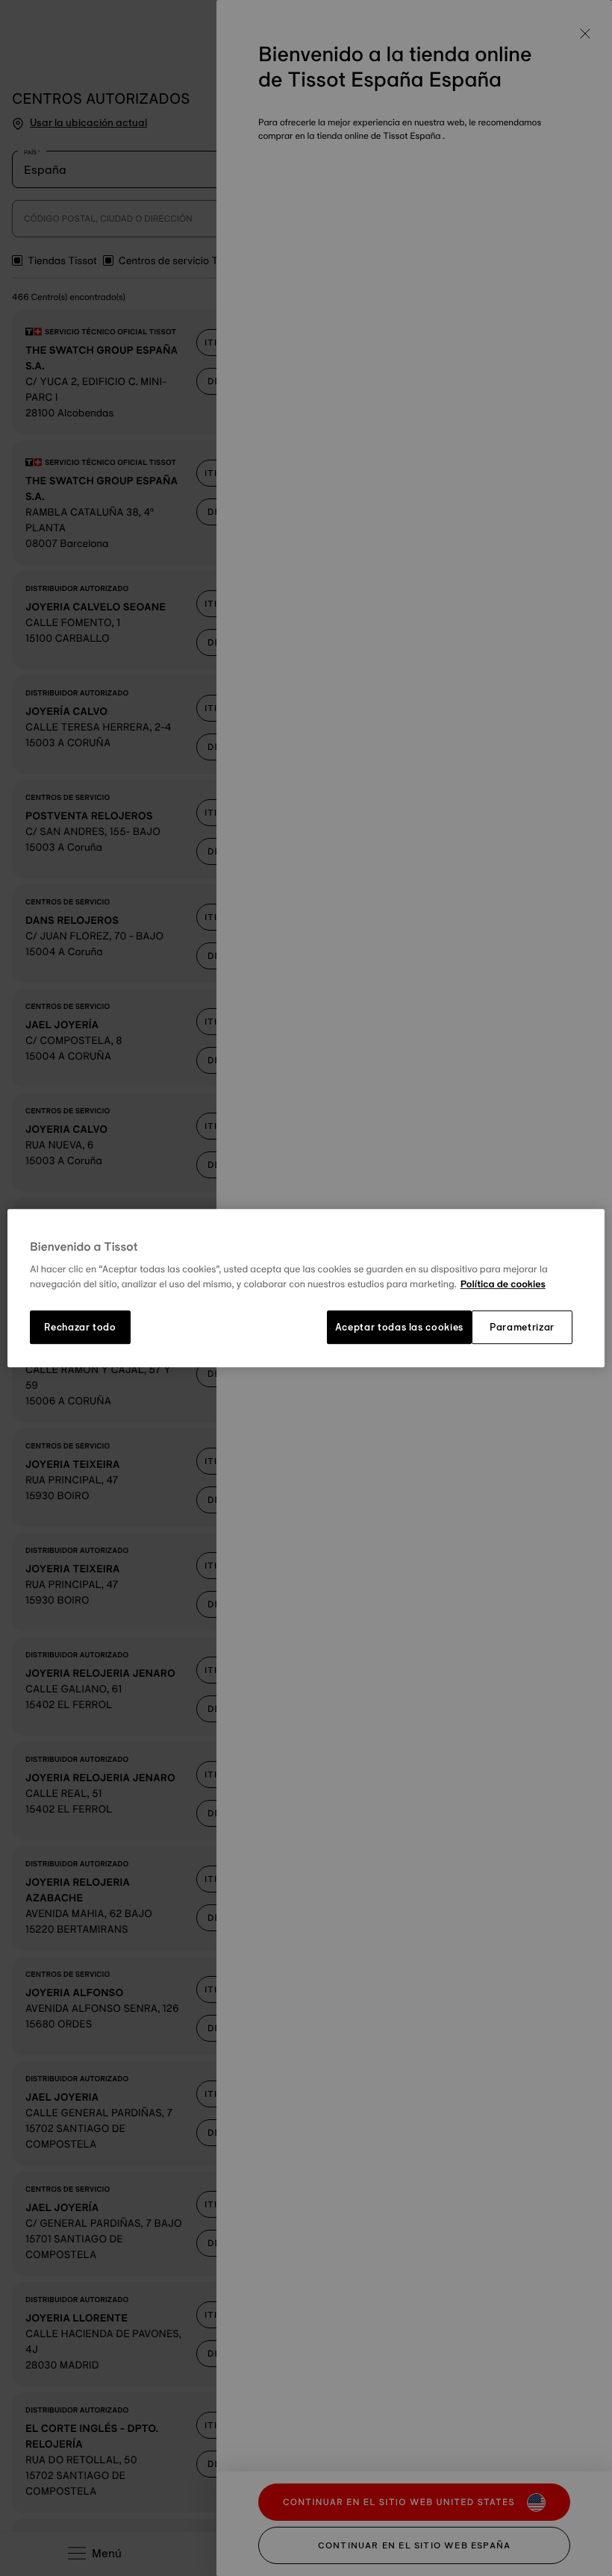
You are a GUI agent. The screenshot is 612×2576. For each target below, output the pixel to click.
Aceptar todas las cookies (399, 1328)
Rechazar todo (80, 1328)
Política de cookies (503, 1284)
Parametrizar (522, 1328)
